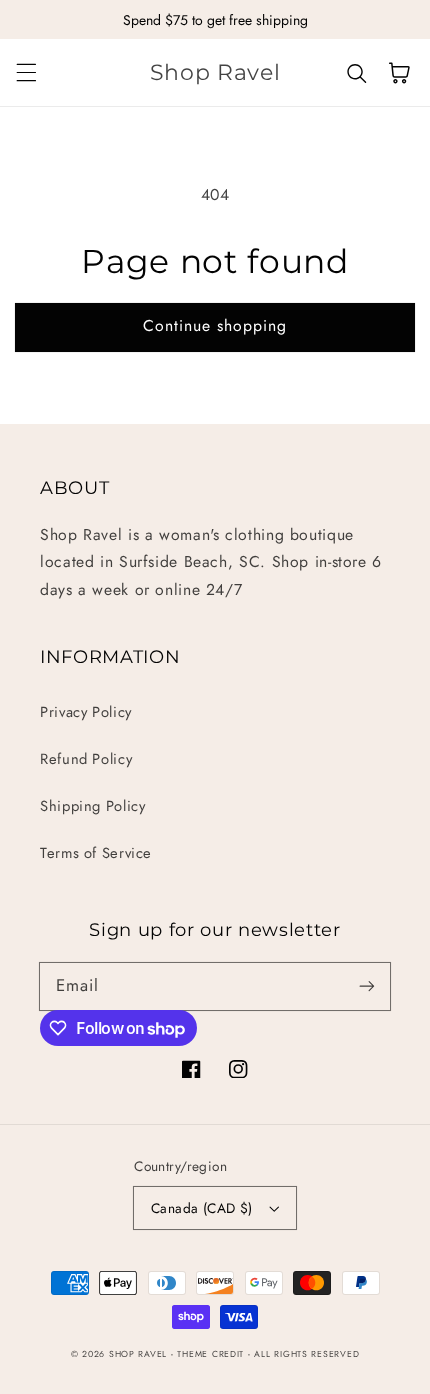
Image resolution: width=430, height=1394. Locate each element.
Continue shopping (215, 325)
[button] (26, 73)
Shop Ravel (138, 1354)
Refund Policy (86, 759)
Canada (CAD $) (202, 1208)
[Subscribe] (367, 986)
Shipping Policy (92, 806)
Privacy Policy (86, 712)
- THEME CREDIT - (213, 1354)
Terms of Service (96, 853)
